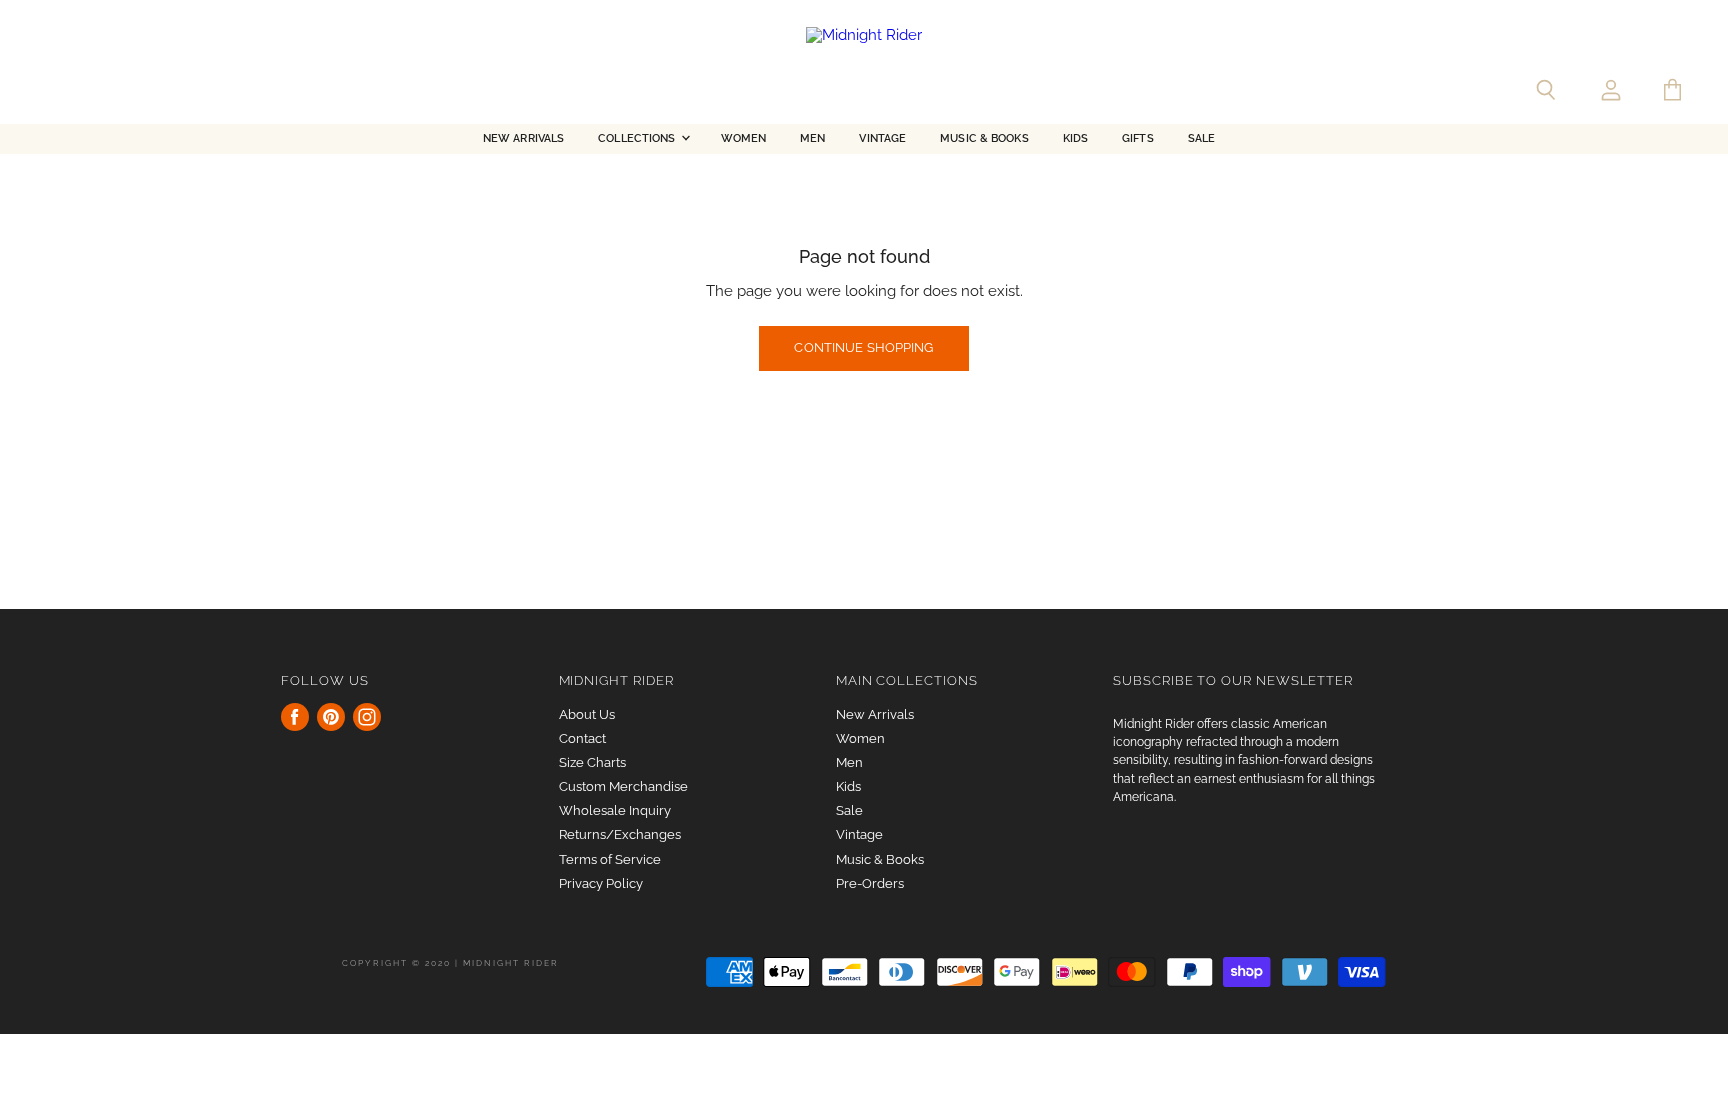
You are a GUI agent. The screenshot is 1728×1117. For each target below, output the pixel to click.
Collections (638, 138)
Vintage (882, 138)
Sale (1201, 138)
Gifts (1138, 138)
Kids (1075, 138)
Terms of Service (610, 859)
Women (744, 138)
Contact (582, 738)
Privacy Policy (601, 883)
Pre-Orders (870, 883)
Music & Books (984, 138)
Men (812, 138)
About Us (587, 714)
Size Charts (592, 762)
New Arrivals (523, 138)
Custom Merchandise (623, 786)
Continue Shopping (863, 347)
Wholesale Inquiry (615, 810)
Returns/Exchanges (620, 834)
